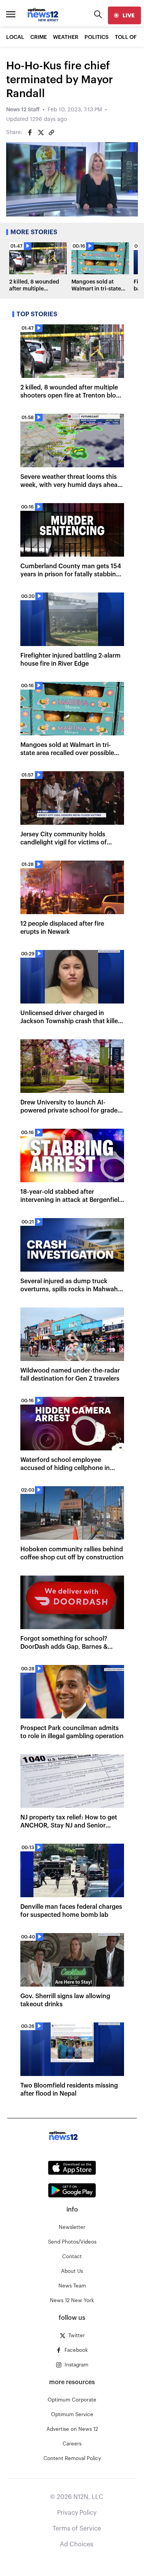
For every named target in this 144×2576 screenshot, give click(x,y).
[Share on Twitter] (41, 133)
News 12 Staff (23, 110)
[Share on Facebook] (30, 133)
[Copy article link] (51, 133)
